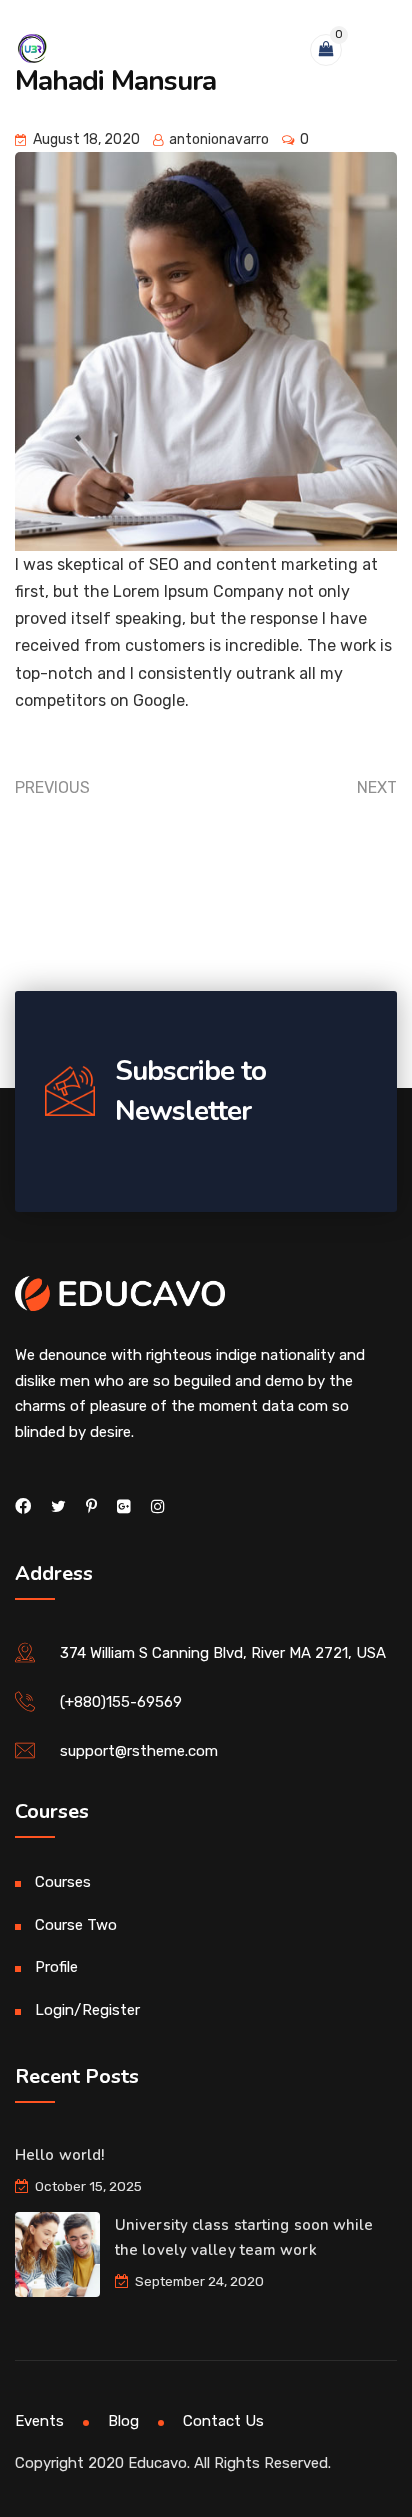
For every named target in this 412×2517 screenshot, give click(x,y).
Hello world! (59, 2155)
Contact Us (223, 2421)
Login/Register (87, 2010)
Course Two (76, 1925)
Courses (63, 1882)
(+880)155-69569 (121, 1702)
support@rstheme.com (139, 1751)
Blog (123, 2421)
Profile (56, 1967)
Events (39, 2421)
